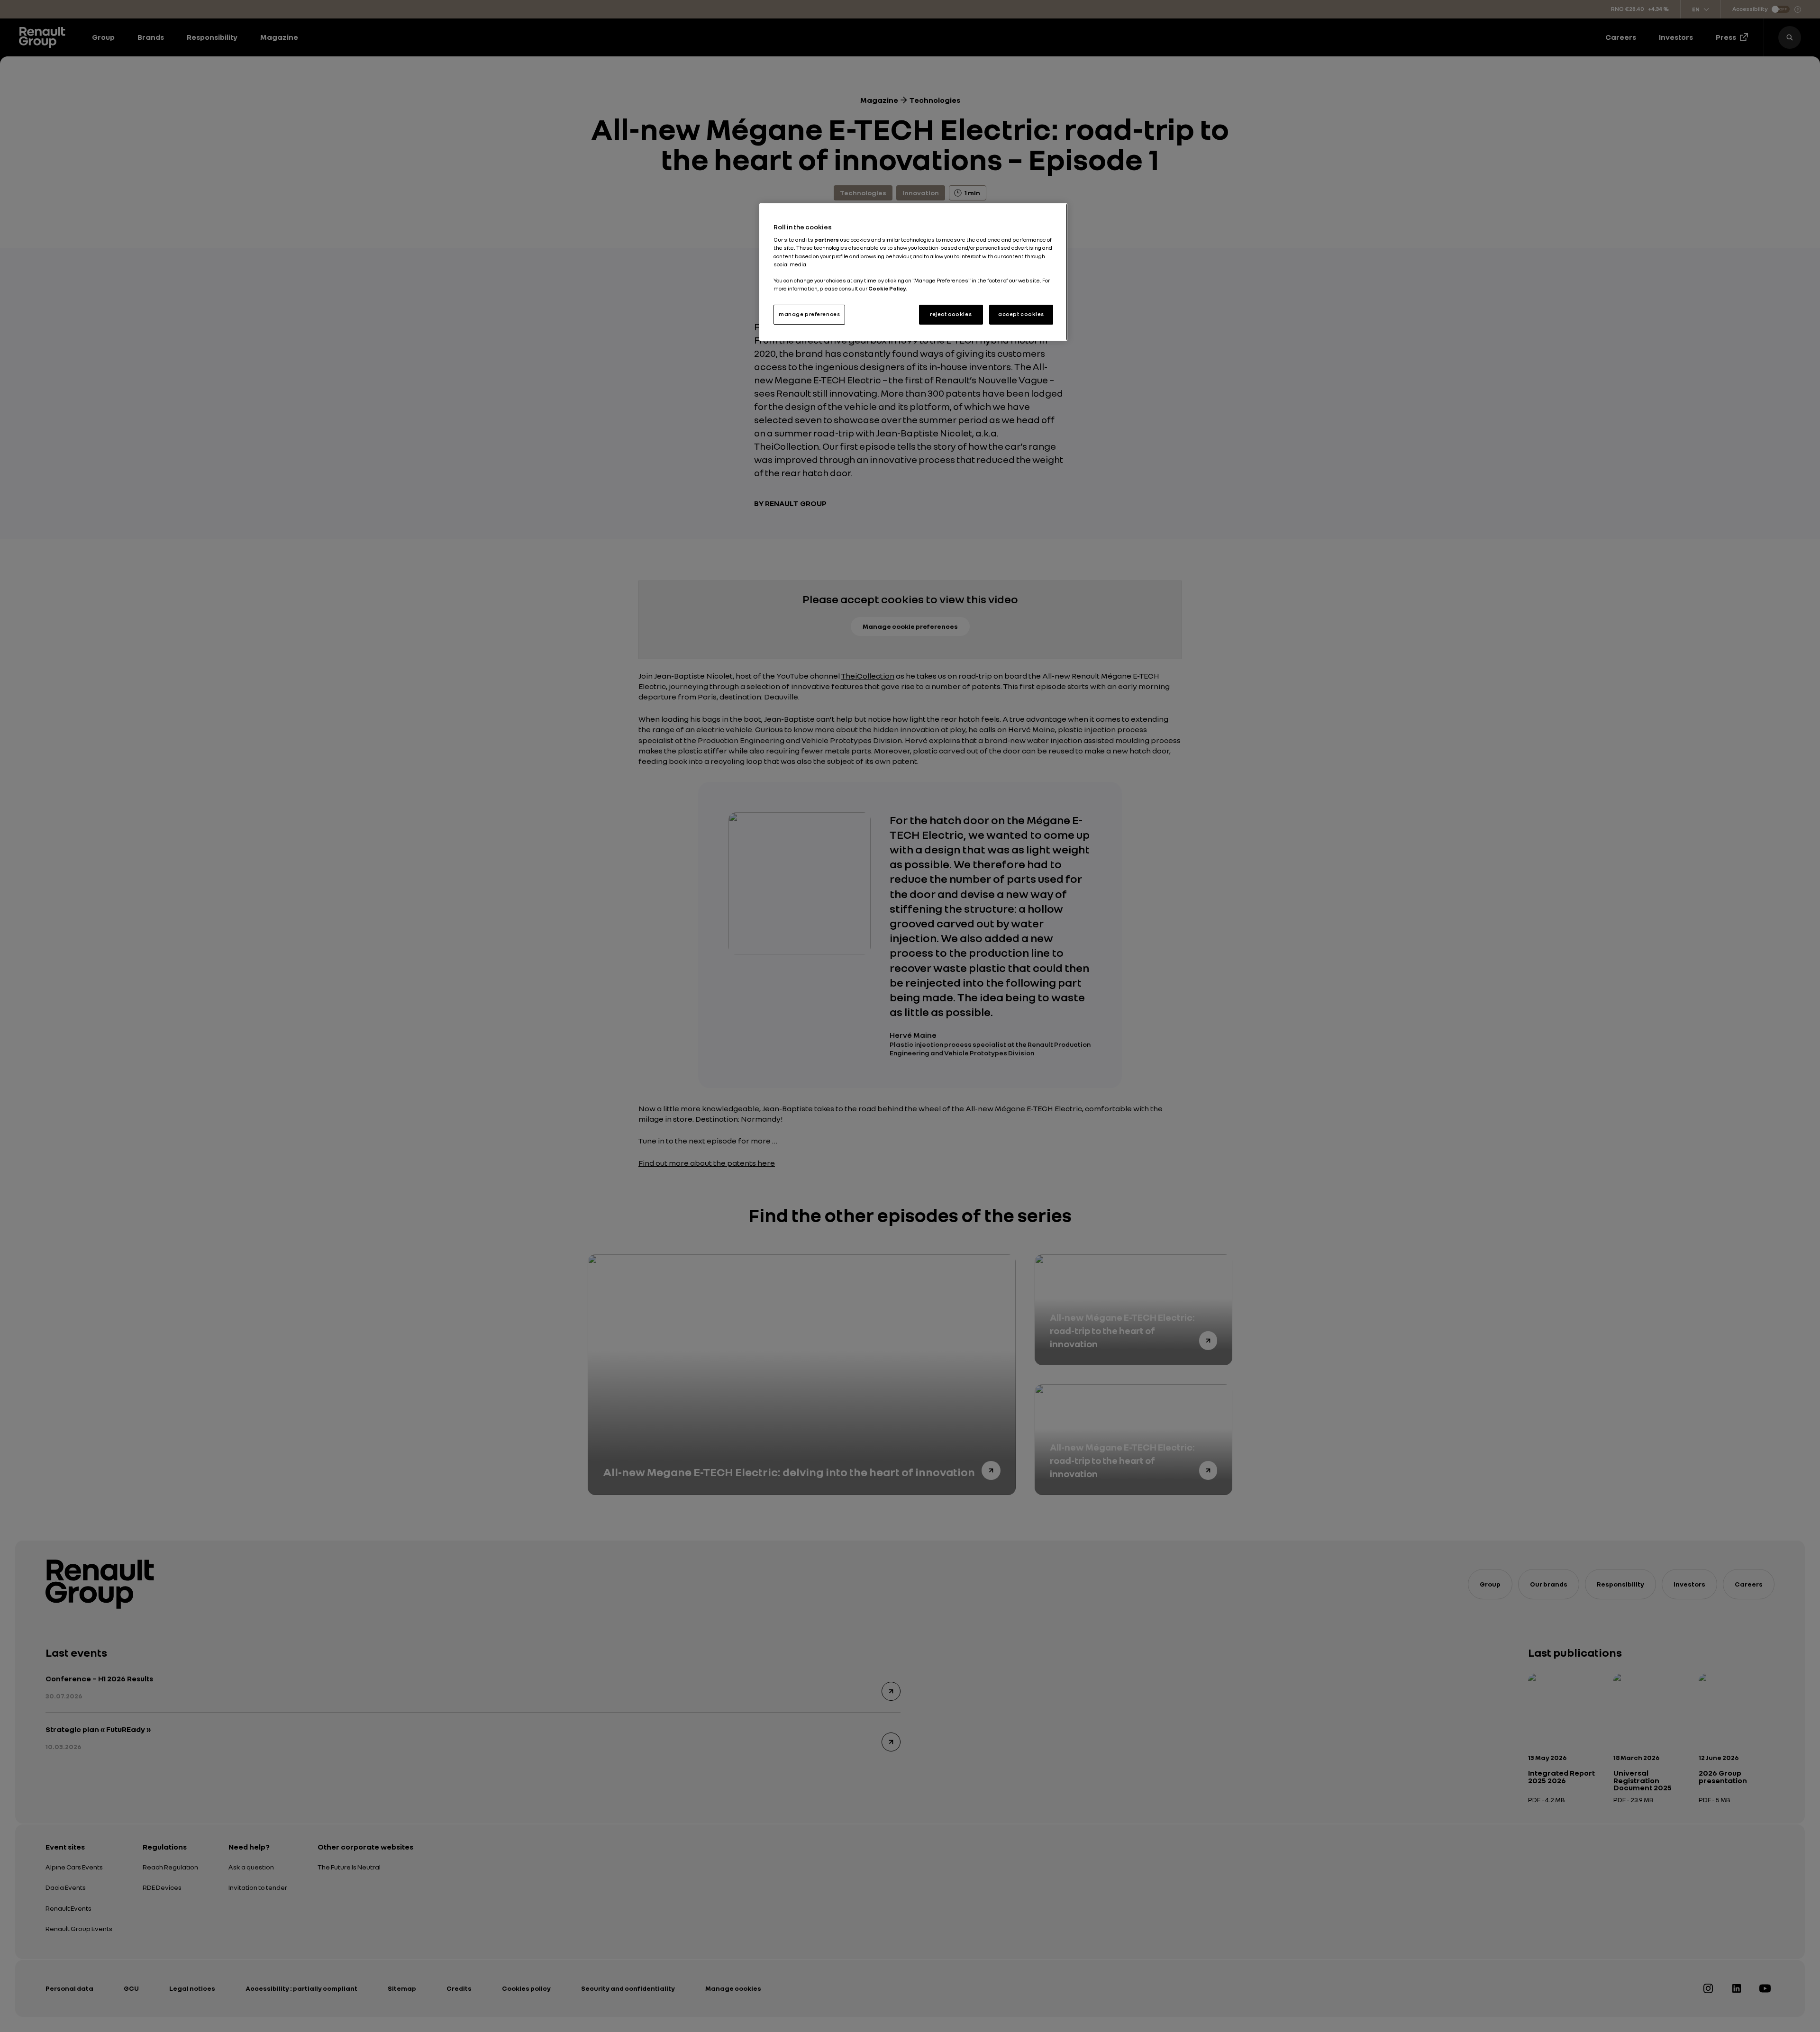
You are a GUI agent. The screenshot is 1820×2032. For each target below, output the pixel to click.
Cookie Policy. (887, 289)
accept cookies (1021, 314)
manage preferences (809, 314)
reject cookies (951, 314)
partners (827, 240)
